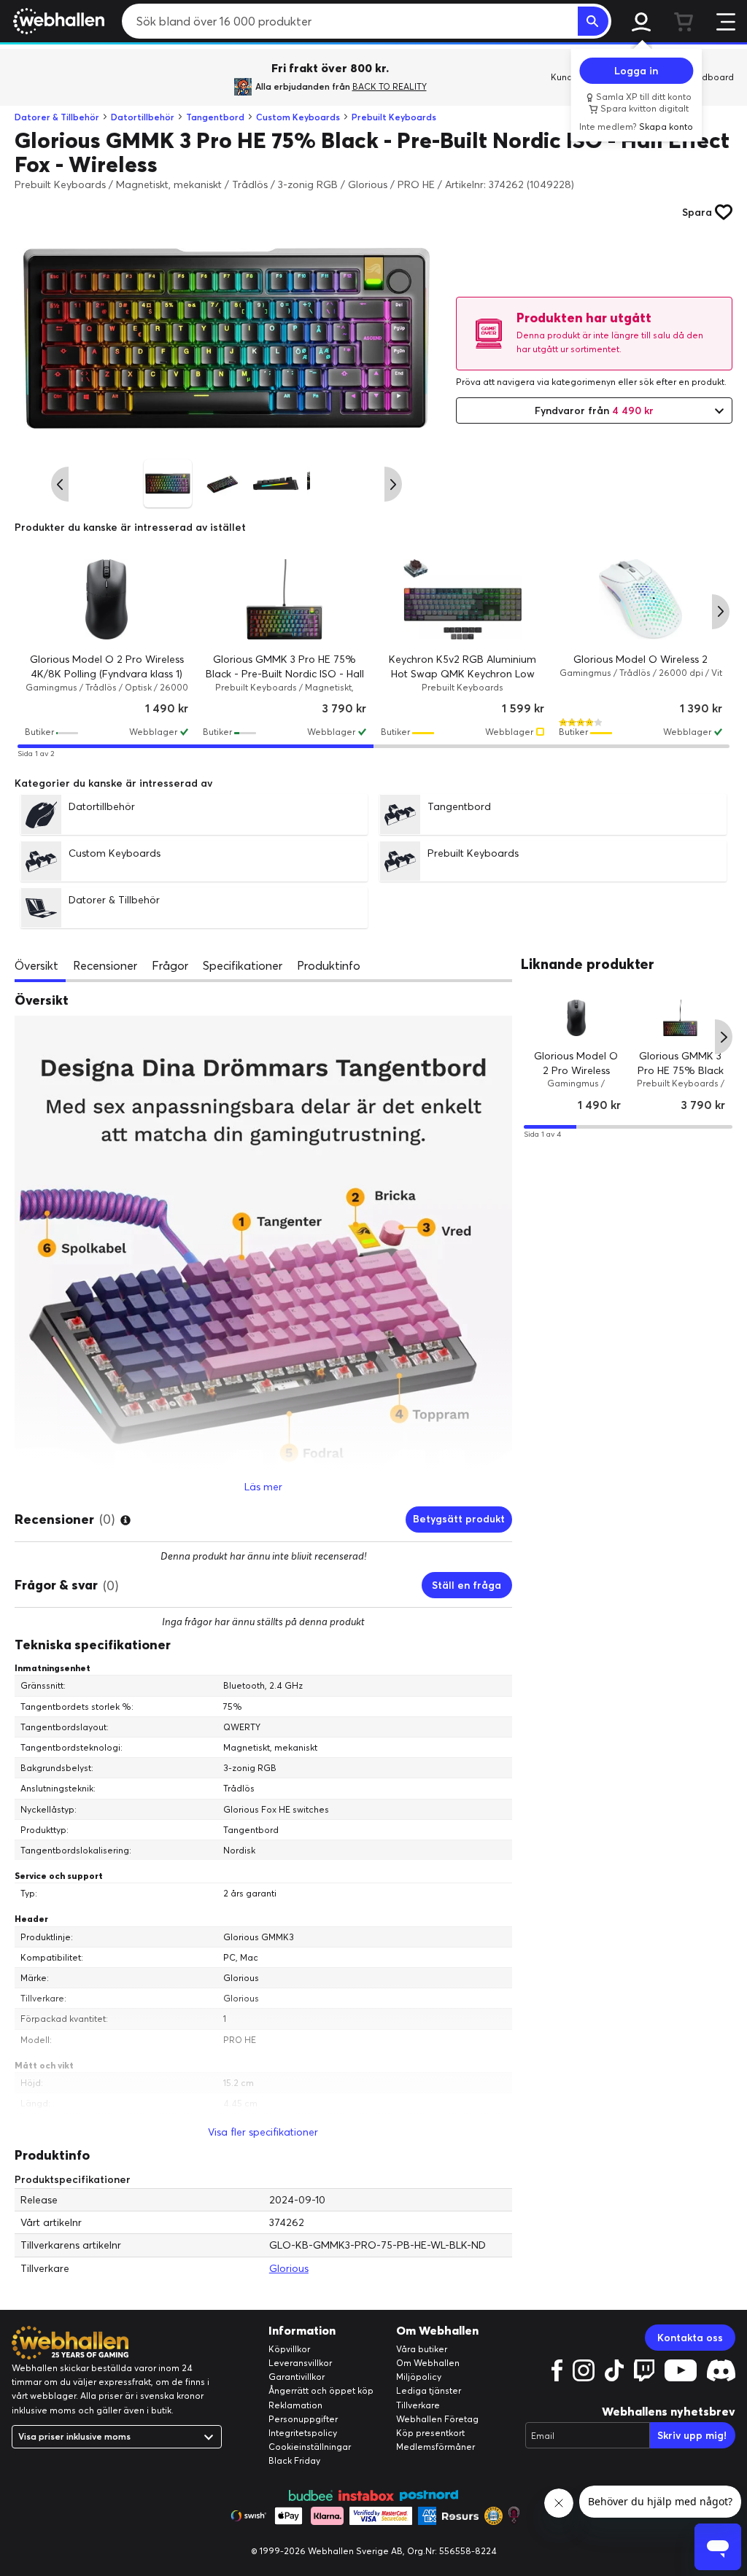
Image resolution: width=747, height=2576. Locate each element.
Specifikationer (243, 965)
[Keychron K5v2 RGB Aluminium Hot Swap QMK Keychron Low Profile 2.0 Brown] (462, 599)
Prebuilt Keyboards (394, 117)
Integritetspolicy (303, 2433)
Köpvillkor (289, 2349)
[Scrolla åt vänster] (60, 484)
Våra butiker (422, 2349)
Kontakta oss (690, 2338)
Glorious (289, 2268)
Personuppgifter (303, 2419)
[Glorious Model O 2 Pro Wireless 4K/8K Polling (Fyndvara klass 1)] (107, 599)
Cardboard (710, 77)
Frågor (170, 965)
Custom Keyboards (298, 117)
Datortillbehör (143, 117)
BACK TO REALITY (390, 86)
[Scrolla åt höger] (393, 484)
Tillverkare (418, 2405)
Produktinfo (329, 965)
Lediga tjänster (429, 2390)
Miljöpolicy (419, 2377)
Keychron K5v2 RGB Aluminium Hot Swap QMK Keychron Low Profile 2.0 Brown (462, 673)
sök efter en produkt (682, 382)
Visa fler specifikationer (263, 2132)
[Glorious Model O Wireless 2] (640, 599)
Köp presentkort (430, 2433)
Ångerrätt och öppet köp (321, 2390)
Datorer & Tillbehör (57, 117)
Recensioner (105, 965)
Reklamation (295, 2405)
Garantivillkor (297, 2377)
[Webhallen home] (57, 21)
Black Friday (294, 2460)
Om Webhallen (428, 2363)
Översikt (36, 965)
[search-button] (593, 21)
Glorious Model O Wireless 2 (640, 659)
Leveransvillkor (300, 2363)
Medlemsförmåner (436, 2447)
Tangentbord (215, 117)
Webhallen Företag (437, 2419)
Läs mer (263, 1487)
